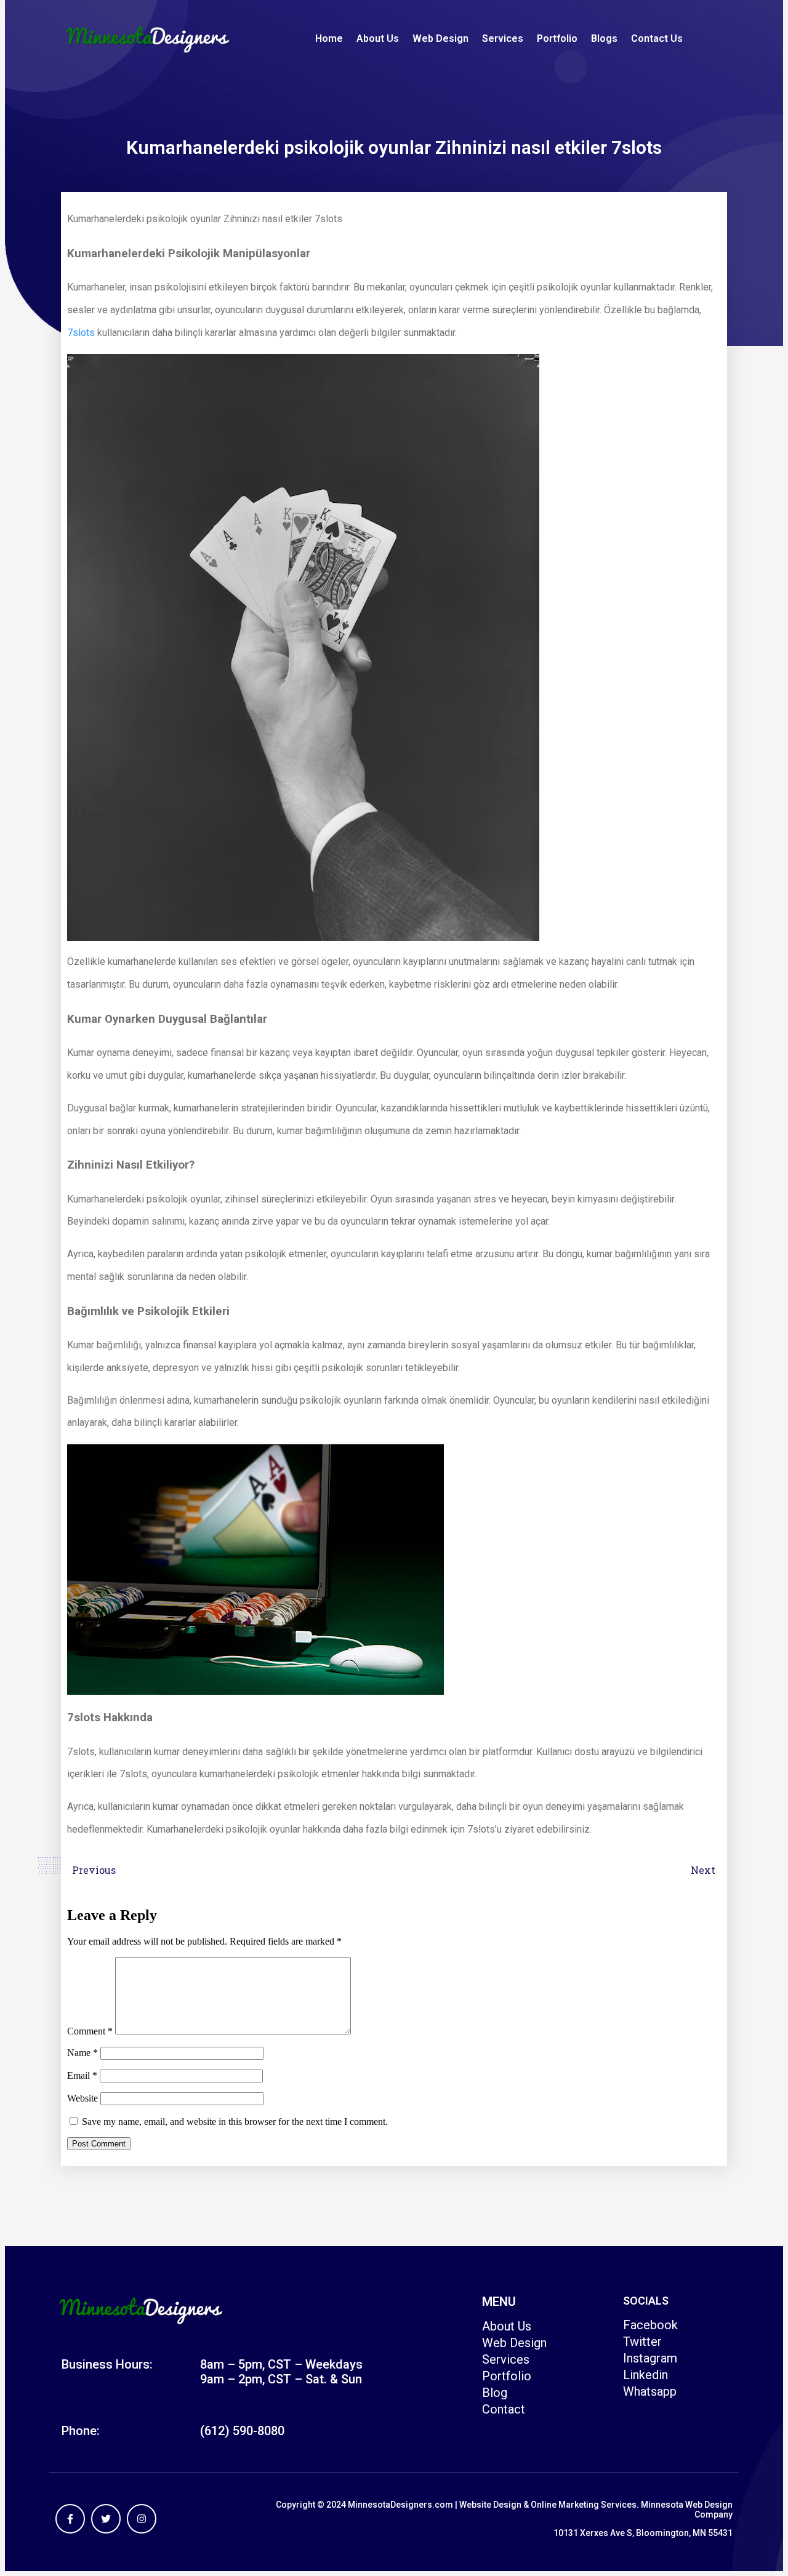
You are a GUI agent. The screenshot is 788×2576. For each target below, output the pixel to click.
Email (82, 2075)
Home (329, 38)
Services (503, 38)
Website (82, 2098)
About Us (378, 38)
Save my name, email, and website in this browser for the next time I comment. (235, 2122)
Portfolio (557, 38)
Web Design (440, 38)
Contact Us (657, 38)
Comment (90, 2031)
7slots (81, 333)
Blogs (604, 38)
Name (82, 2053)
